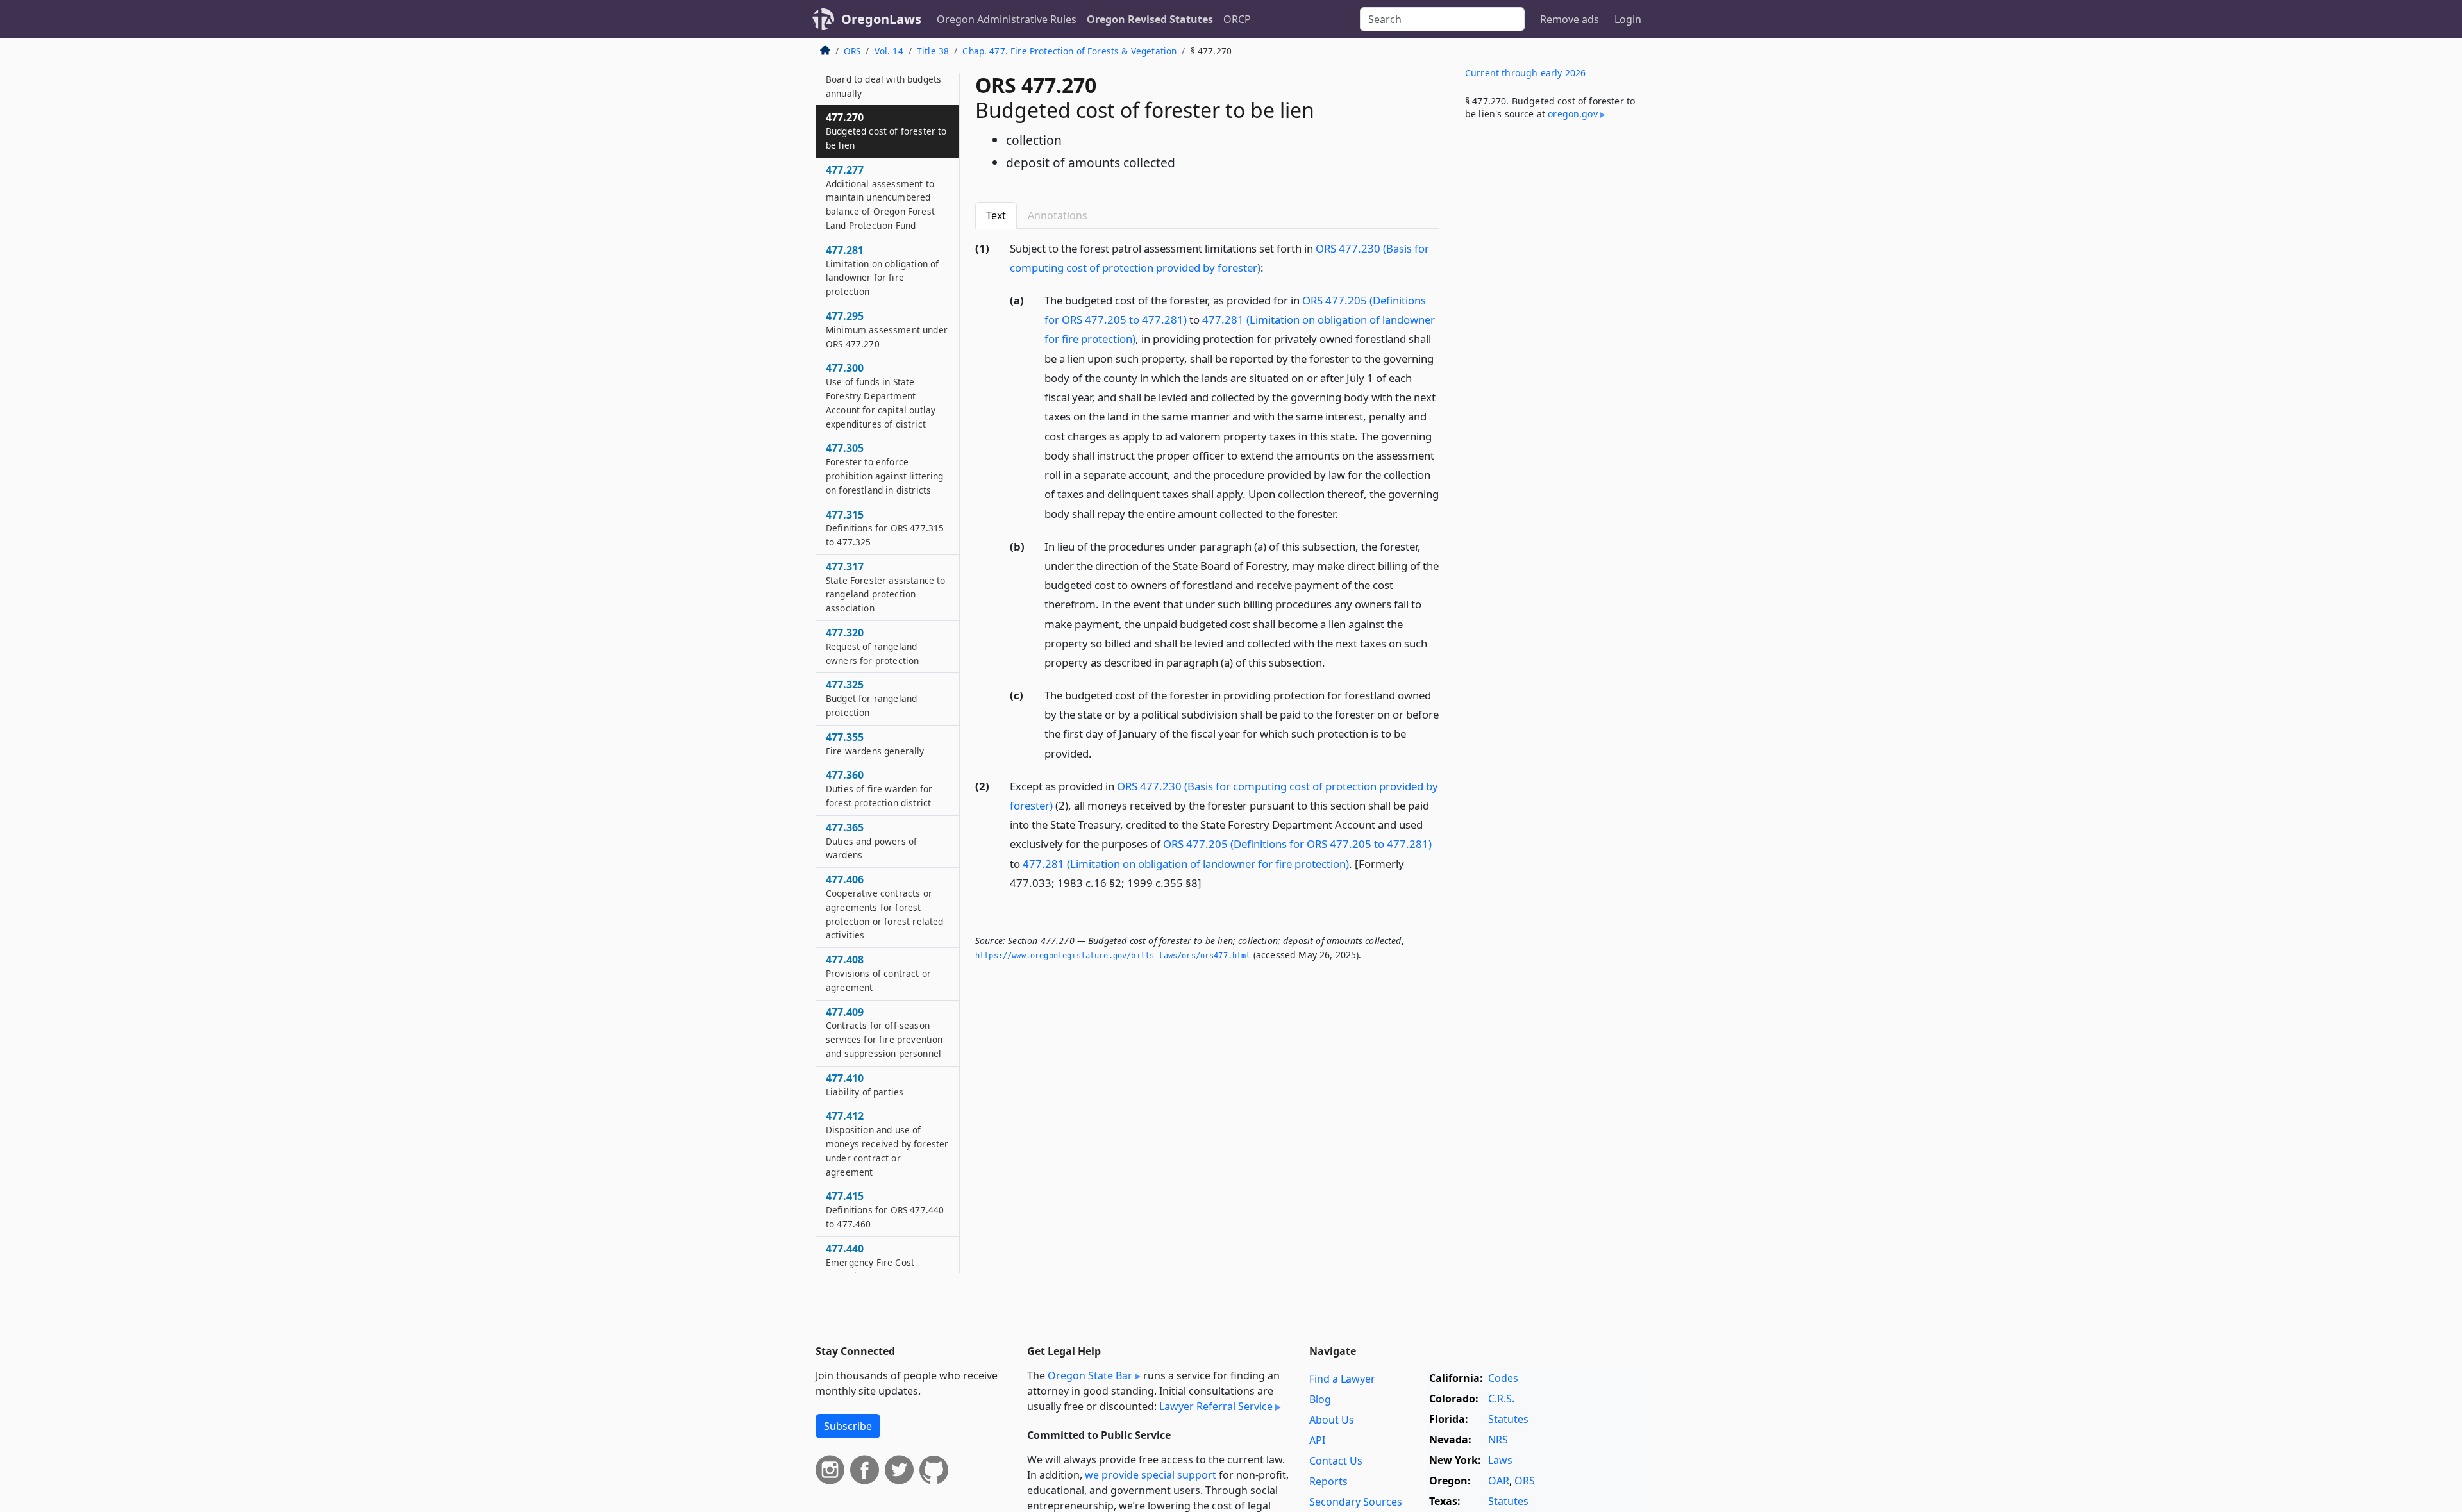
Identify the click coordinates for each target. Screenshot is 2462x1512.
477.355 (875, 744)
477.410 (865, 1084)
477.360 (879, 788)
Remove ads (1570, 19)
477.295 (887, 329)
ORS (852, 51)
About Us (1332, 1420)
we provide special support (1151, 1475)
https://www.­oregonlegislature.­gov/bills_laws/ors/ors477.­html (1113, 956)
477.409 (884, 1032)
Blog (1320, 1399)
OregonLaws (881, 19)
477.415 (885, 1209)
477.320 (872, 646)
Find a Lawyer (1342, 1379)
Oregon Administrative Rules (1007, 19)
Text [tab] (996, 215)
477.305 (885, 468)
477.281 (882, 270)
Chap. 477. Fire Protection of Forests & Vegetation (1069, 51)
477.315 (885, 528)
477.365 (871, 841)
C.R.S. (1501, 1399)
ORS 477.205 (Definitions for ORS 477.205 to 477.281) (1297, 844)
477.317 (885, 587)
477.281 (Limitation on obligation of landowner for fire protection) (1186, 864)
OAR (1499, 1481)
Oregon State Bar (1090, 1375)
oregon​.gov (1573, 114)
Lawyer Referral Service (1216, 1406)
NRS (1498, 1440)
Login (1628, 19)
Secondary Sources (1356, 1502)
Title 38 (933, 51)
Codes (1503, 1378)
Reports (1328, 1481)
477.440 (870, 1262)
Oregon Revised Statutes (1150, 19)
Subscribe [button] (848, 1426)
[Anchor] (1271, 267)
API (1317, 1440)
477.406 (884, 907)
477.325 (871, 698)
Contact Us (1336, 1461)
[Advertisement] (1550, 342)
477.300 (881, 395)
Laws (1500, 1460)
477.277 (880, 197)
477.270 (886, 131)
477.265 (883, 79)
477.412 (887, 1143)
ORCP (1237, 19)
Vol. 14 (889, 51)
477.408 (878, 973)
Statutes (1508, 1419)
